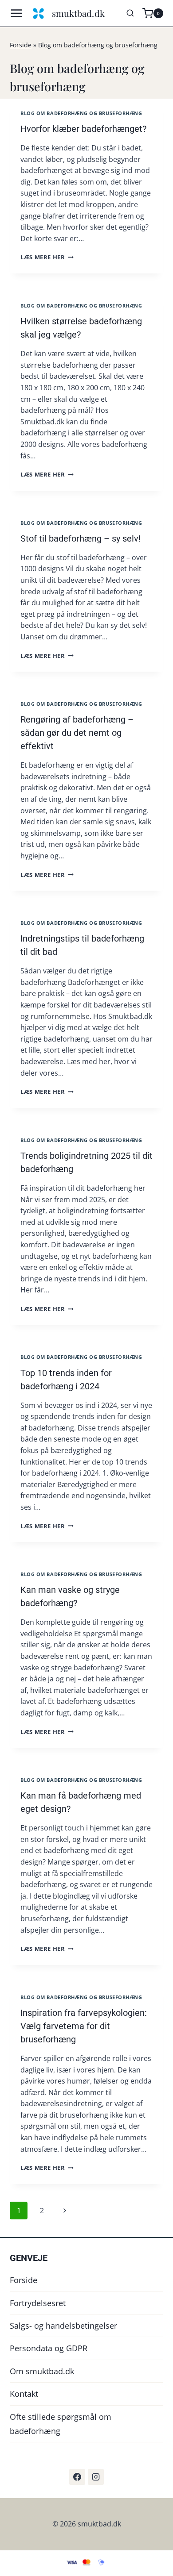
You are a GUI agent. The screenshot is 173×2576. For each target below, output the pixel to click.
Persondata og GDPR (49, 2348)
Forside (21, 45)
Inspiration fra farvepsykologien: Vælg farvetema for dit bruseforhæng (84, 2026)
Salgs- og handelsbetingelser (63, 2326)
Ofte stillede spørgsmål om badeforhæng (61, 2424)
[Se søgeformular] (130, 13)
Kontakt (24, 2394)
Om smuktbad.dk (42, 2371)
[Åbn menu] (19, 13)
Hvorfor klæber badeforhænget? (83, 129)
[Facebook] (77, 2477)
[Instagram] (96, 2477)
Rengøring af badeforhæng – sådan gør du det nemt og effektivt (77, 733)
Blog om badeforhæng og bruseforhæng (81, 113)
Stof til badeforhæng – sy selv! (81, 538)
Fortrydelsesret (38, 2303)
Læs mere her (47, 257)
